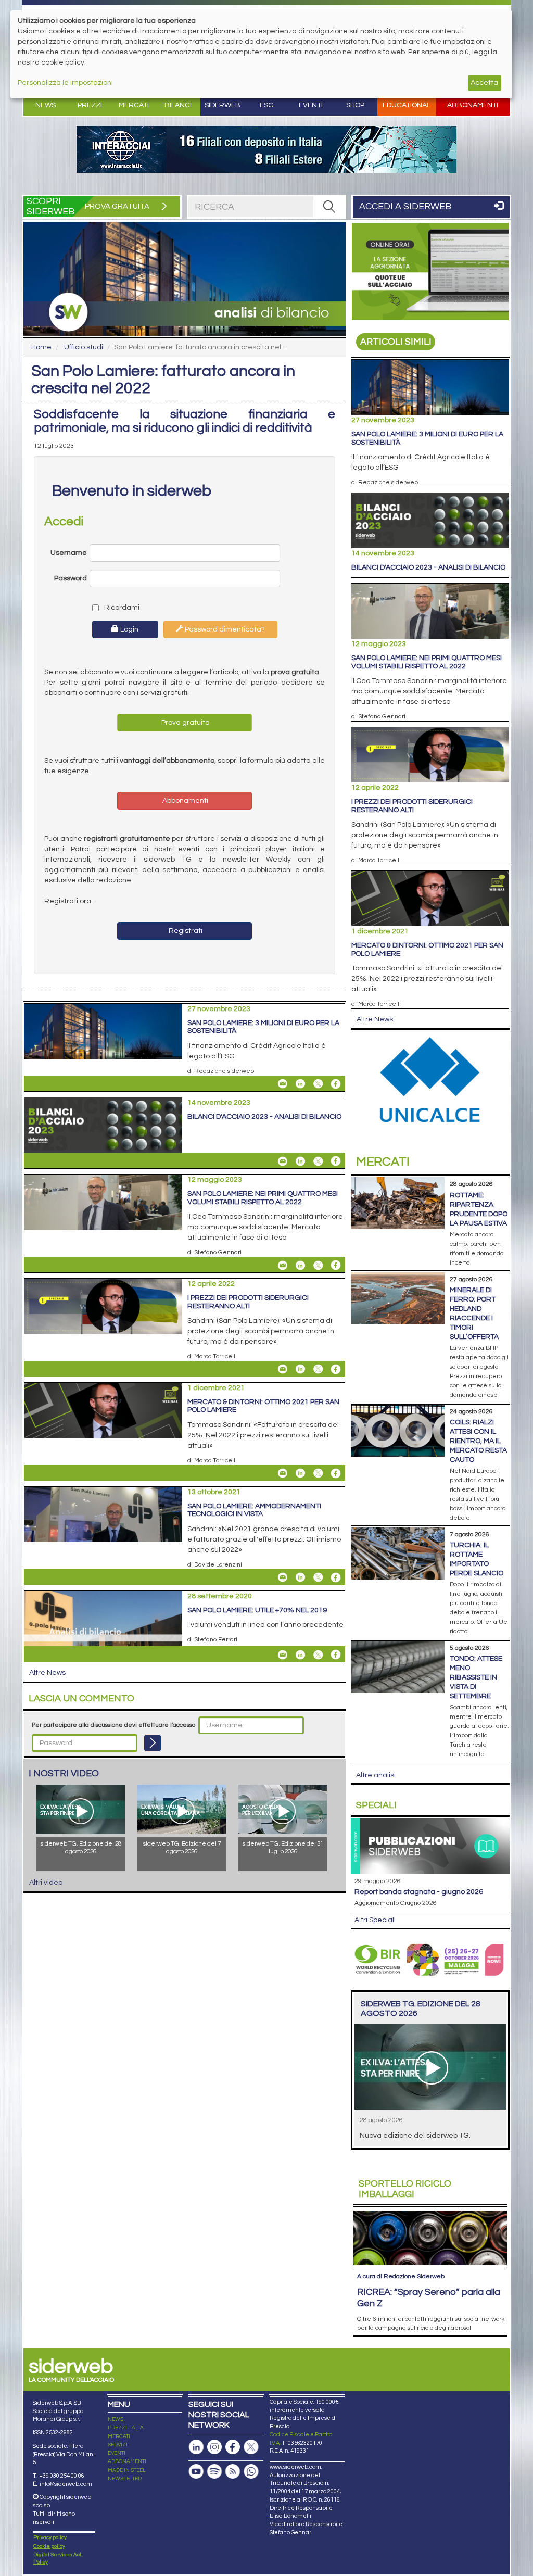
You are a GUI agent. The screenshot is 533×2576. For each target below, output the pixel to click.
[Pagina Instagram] (214, 2447)
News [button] (46, 105)
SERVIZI (118, 2445)
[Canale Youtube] (196, 2472)
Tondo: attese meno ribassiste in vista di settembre (476, 1677)
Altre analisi (376, 1775)
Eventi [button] (311, 105)
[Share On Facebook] (336, 1084)
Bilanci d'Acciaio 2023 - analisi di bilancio (264, 1117)
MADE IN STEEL (127, 2470)
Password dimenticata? (224, 629)
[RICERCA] (329, 207)
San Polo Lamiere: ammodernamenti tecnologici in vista (254, 1510)
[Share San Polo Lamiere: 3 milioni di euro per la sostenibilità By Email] (283, 1084)
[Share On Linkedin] (300, 1084)
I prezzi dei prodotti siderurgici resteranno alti (248, 1302)
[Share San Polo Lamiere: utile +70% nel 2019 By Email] (283, 1655)
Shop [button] (355, 105)
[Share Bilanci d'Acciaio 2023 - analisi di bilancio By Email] (283, 1161)
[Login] (153, 1743)
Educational (407, 105)
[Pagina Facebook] (233, 2447)
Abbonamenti (473, 105)
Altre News (47, 1673)
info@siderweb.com (66, 2484)
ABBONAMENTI (127, 2461)
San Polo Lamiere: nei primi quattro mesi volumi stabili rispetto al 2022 (263, 1198)
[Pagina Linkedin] (196, 2447)
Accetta (484, 83)
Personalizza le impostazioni (65, 83)
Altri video (46, 1883)
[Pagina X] (251, 2447)
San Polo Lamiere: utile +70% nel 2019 (257, 1610)
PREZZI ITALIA (126, 2428)
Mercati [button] (134, 105)
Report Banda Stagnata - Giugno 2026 (419, 1892)
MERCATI (119, 2436)
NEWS (116, 2419)
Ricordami (119, 608)
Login (129, 629)
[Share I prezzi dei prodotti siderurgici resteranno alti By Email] (283, 1369)
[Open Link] (266, 149)
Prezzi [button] (90, 105)
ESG (267, 105)
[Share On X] (318, 1084)
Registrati (185, 931)
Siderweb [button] (223, 105)
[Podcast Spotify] (214, 2472)
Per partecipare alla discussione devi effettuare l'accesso (113, 1725)
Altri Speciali (375, 1920)
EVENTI (117, 2453)
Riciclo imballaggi (405, 2189)
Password (71, 578)
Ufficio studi (84, 347)
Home (41, 347)
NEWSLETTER (125, 2479)
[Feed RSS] (233, 2472)
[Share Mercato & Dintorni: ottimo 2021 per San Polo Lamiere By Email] (283, 1473)
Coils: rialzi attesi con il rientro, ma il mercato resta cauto (478, 1441)
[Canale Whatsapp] (251, 2472)
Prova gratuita (185, 723)
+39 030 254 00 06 (62, 2476)
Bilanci (178, 105)
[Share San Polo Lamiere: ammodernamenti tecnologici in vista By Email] (283, 1577)
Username (69, 553)
